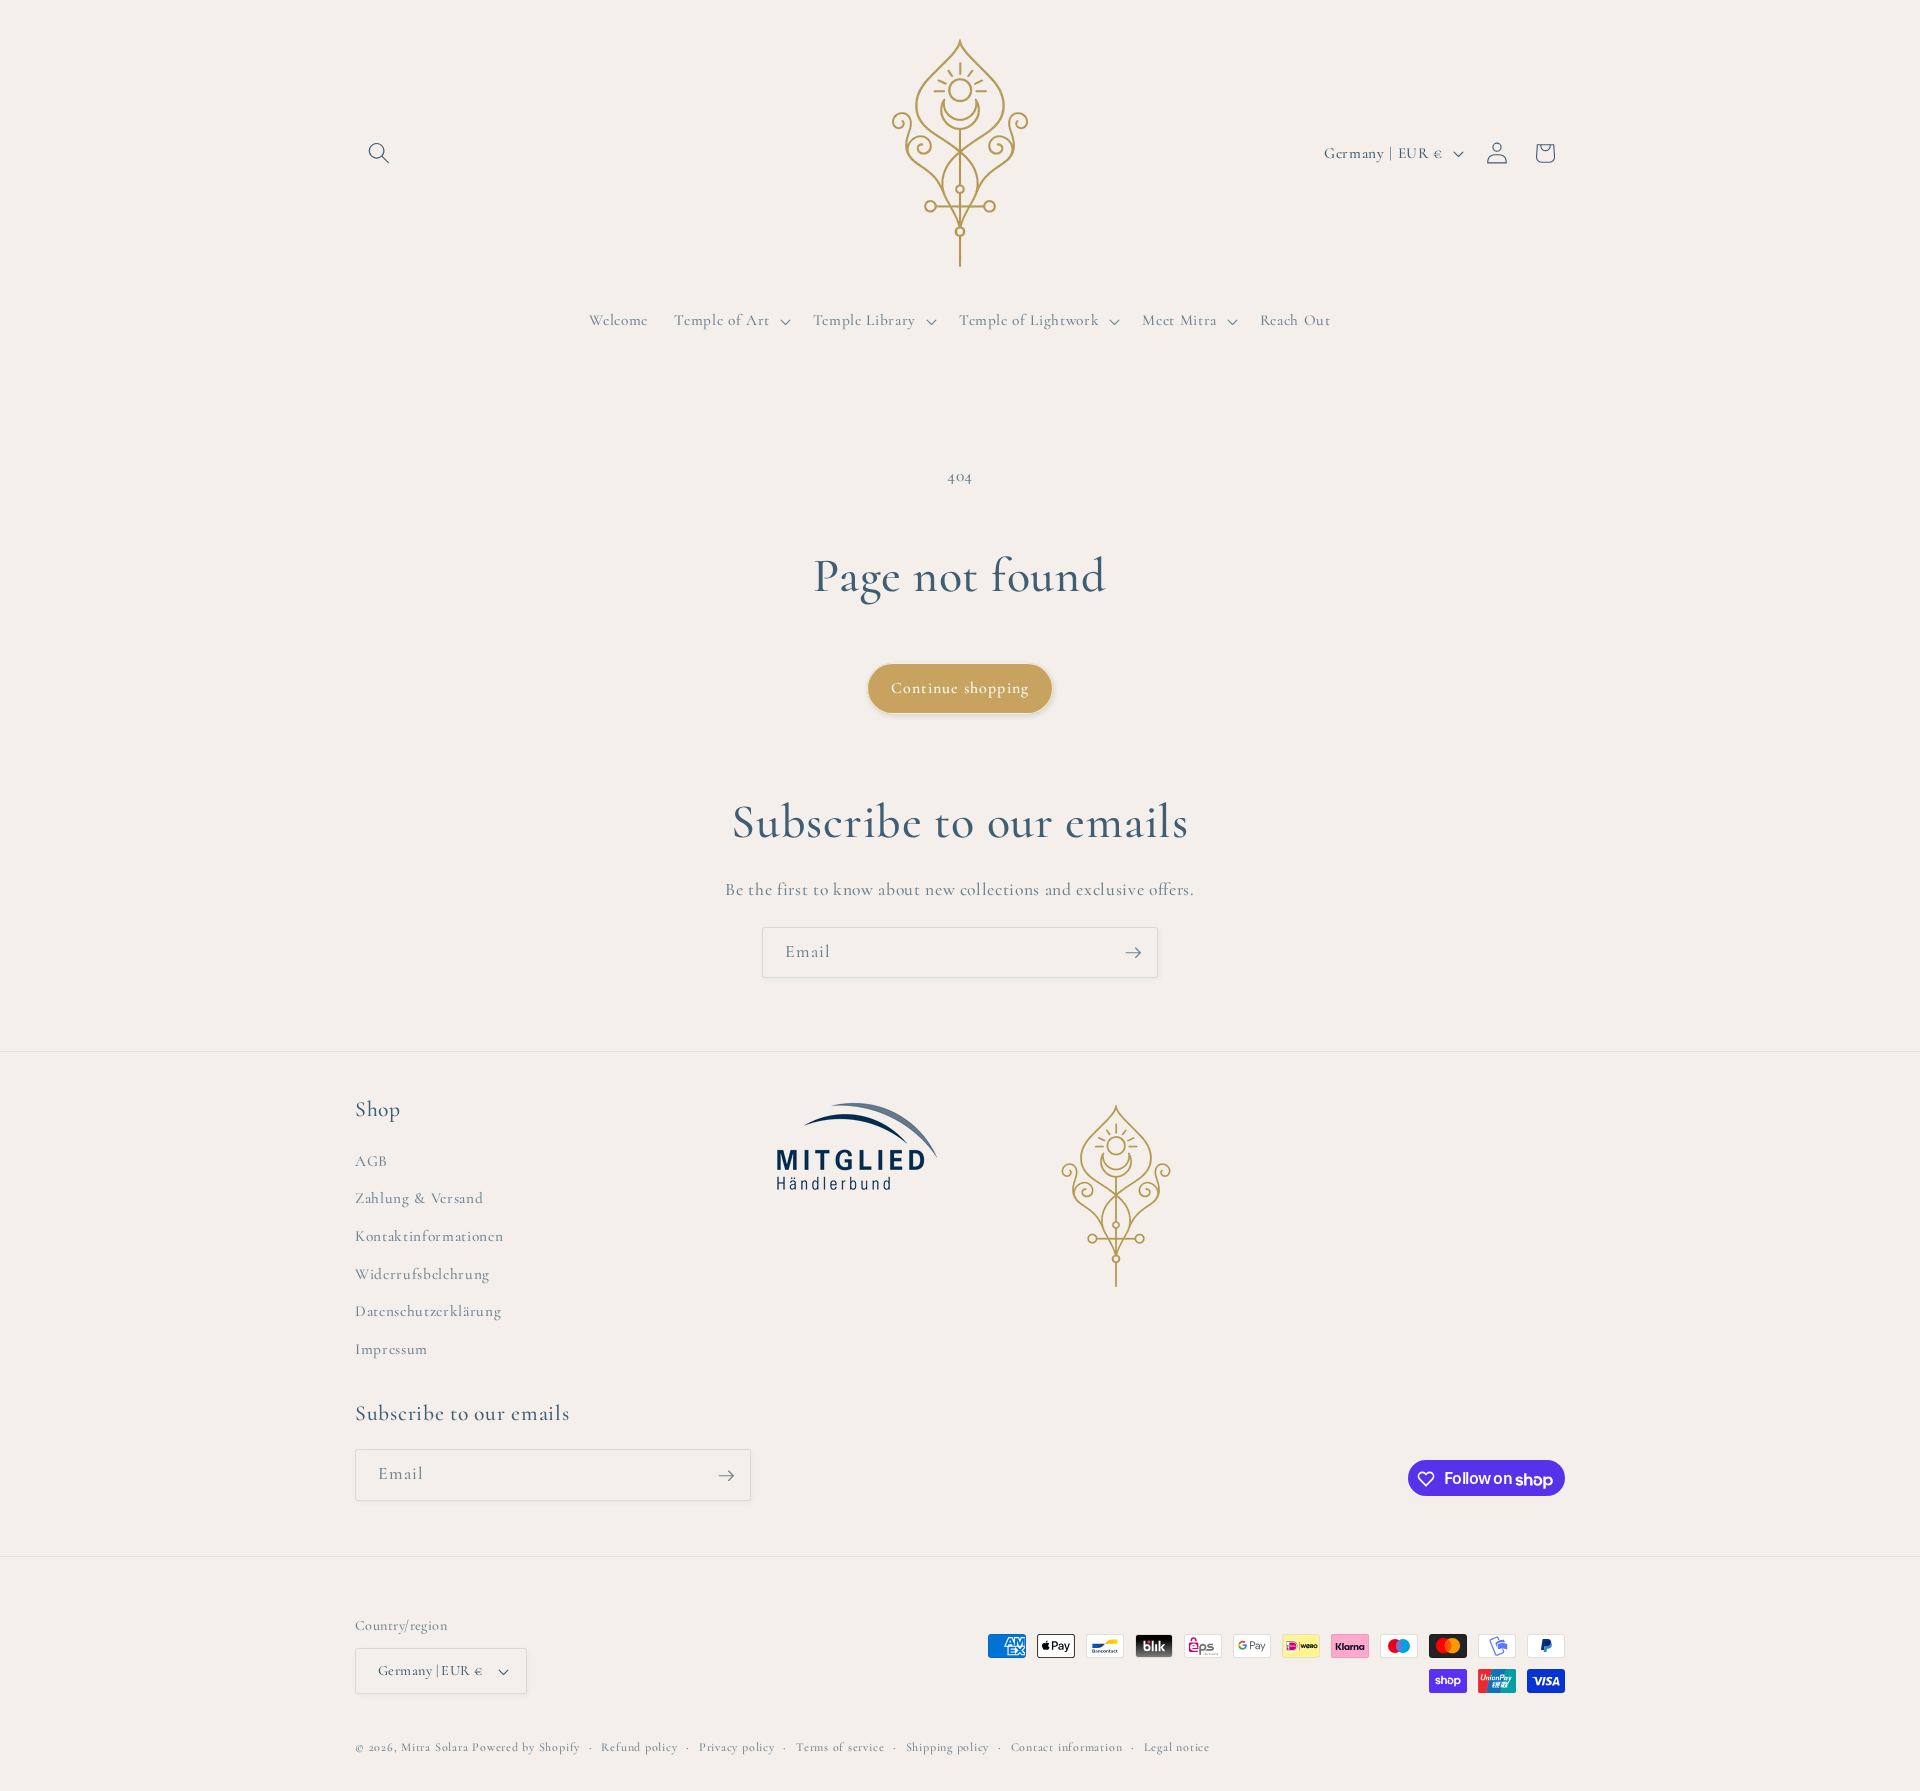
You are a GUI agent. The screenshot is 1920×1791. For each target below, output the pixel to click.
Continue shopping (960, 688)
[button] (379, 153)
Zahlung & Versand (419, 1198)
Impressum (391, 1348)
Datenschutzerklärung (428, 1311)
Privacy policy (737, 1747)
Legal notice (1177, 1747)
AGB (371, 1160)
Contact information (1067, 1747)
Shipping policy (948, 1747)
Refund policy (639, 1747)
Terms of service (840, 1747)
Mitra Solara (434, 1747)
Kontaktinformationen (429, 1235)
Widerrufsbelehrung (422, 1273)
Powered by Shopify (526, 1747)
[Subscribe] (1133, 953)
